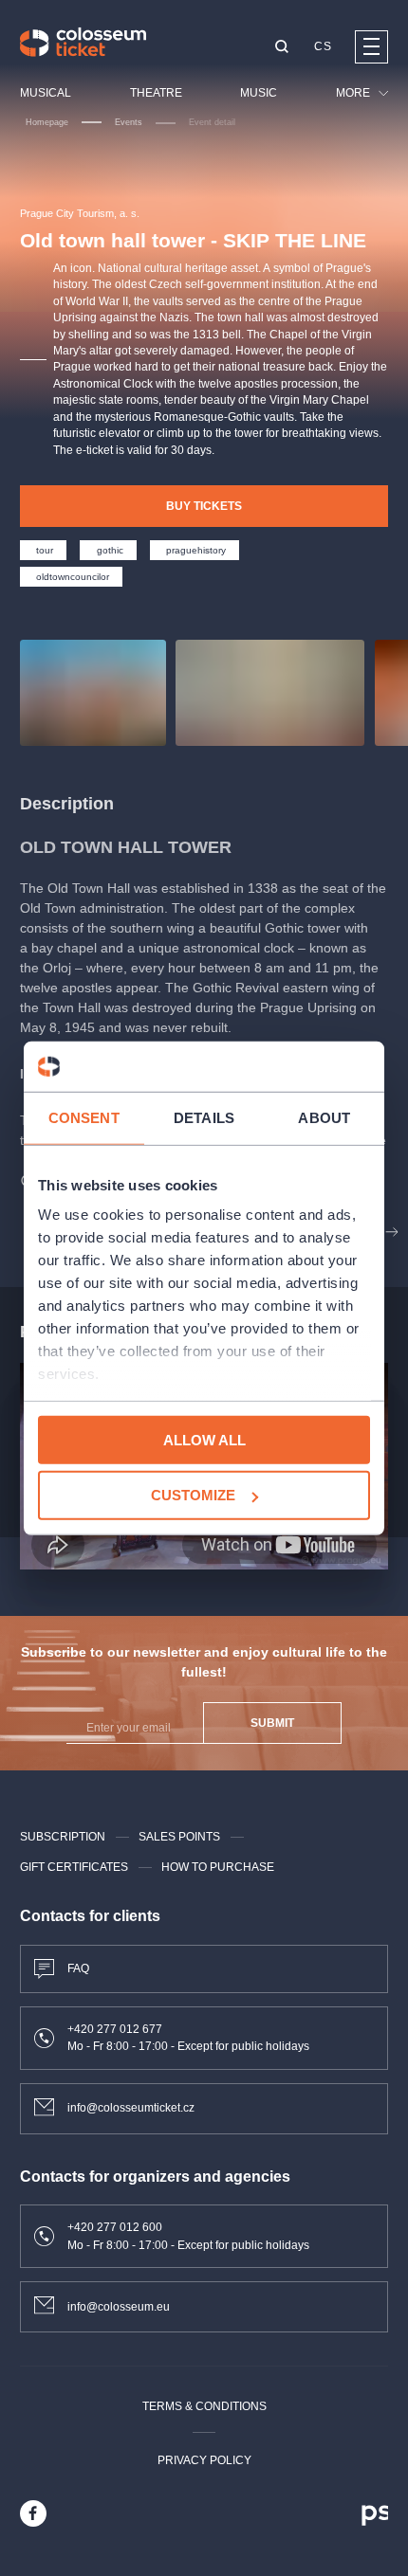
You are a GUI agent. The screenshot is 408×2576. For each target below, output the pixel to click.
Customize (193, 1495)
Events (129, 122)
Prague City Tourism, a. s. (80, 213)
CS (323, 46)
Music (259, 93)
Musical (46, 93)
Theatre (156, 93)
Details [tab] (204, 1117)
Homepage (47, 122)
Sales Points (179, 1837)
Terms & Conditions (204, 2406)
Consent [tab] (84, 1117)
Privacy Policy (204, 2460)
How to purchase (218, 1867)
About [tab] (324, 1117)
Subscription (63, 1837)
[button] (282, 48)
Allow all (204, 1439)
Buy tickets (204, 506)
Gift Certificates (74, 1867)
